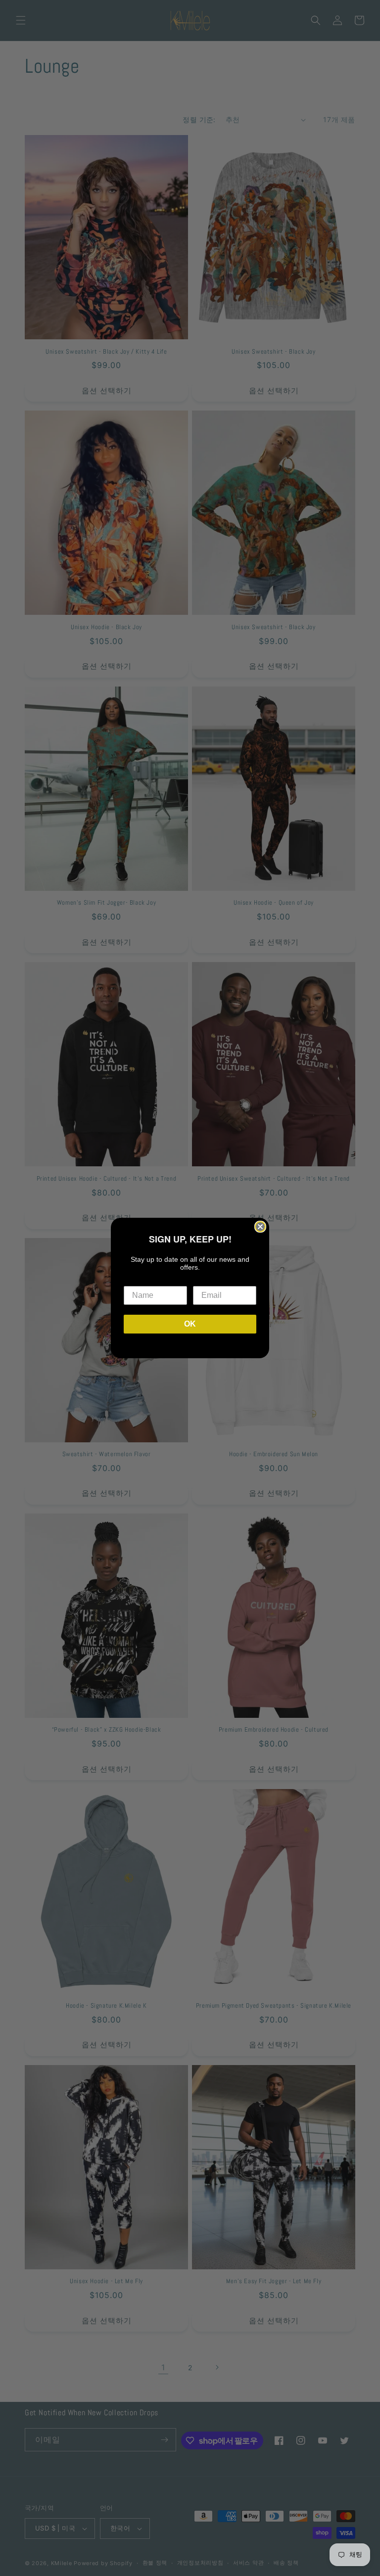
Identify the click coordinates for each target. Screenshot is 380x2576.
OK (190, 1324)
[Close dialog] (260, 1227)
